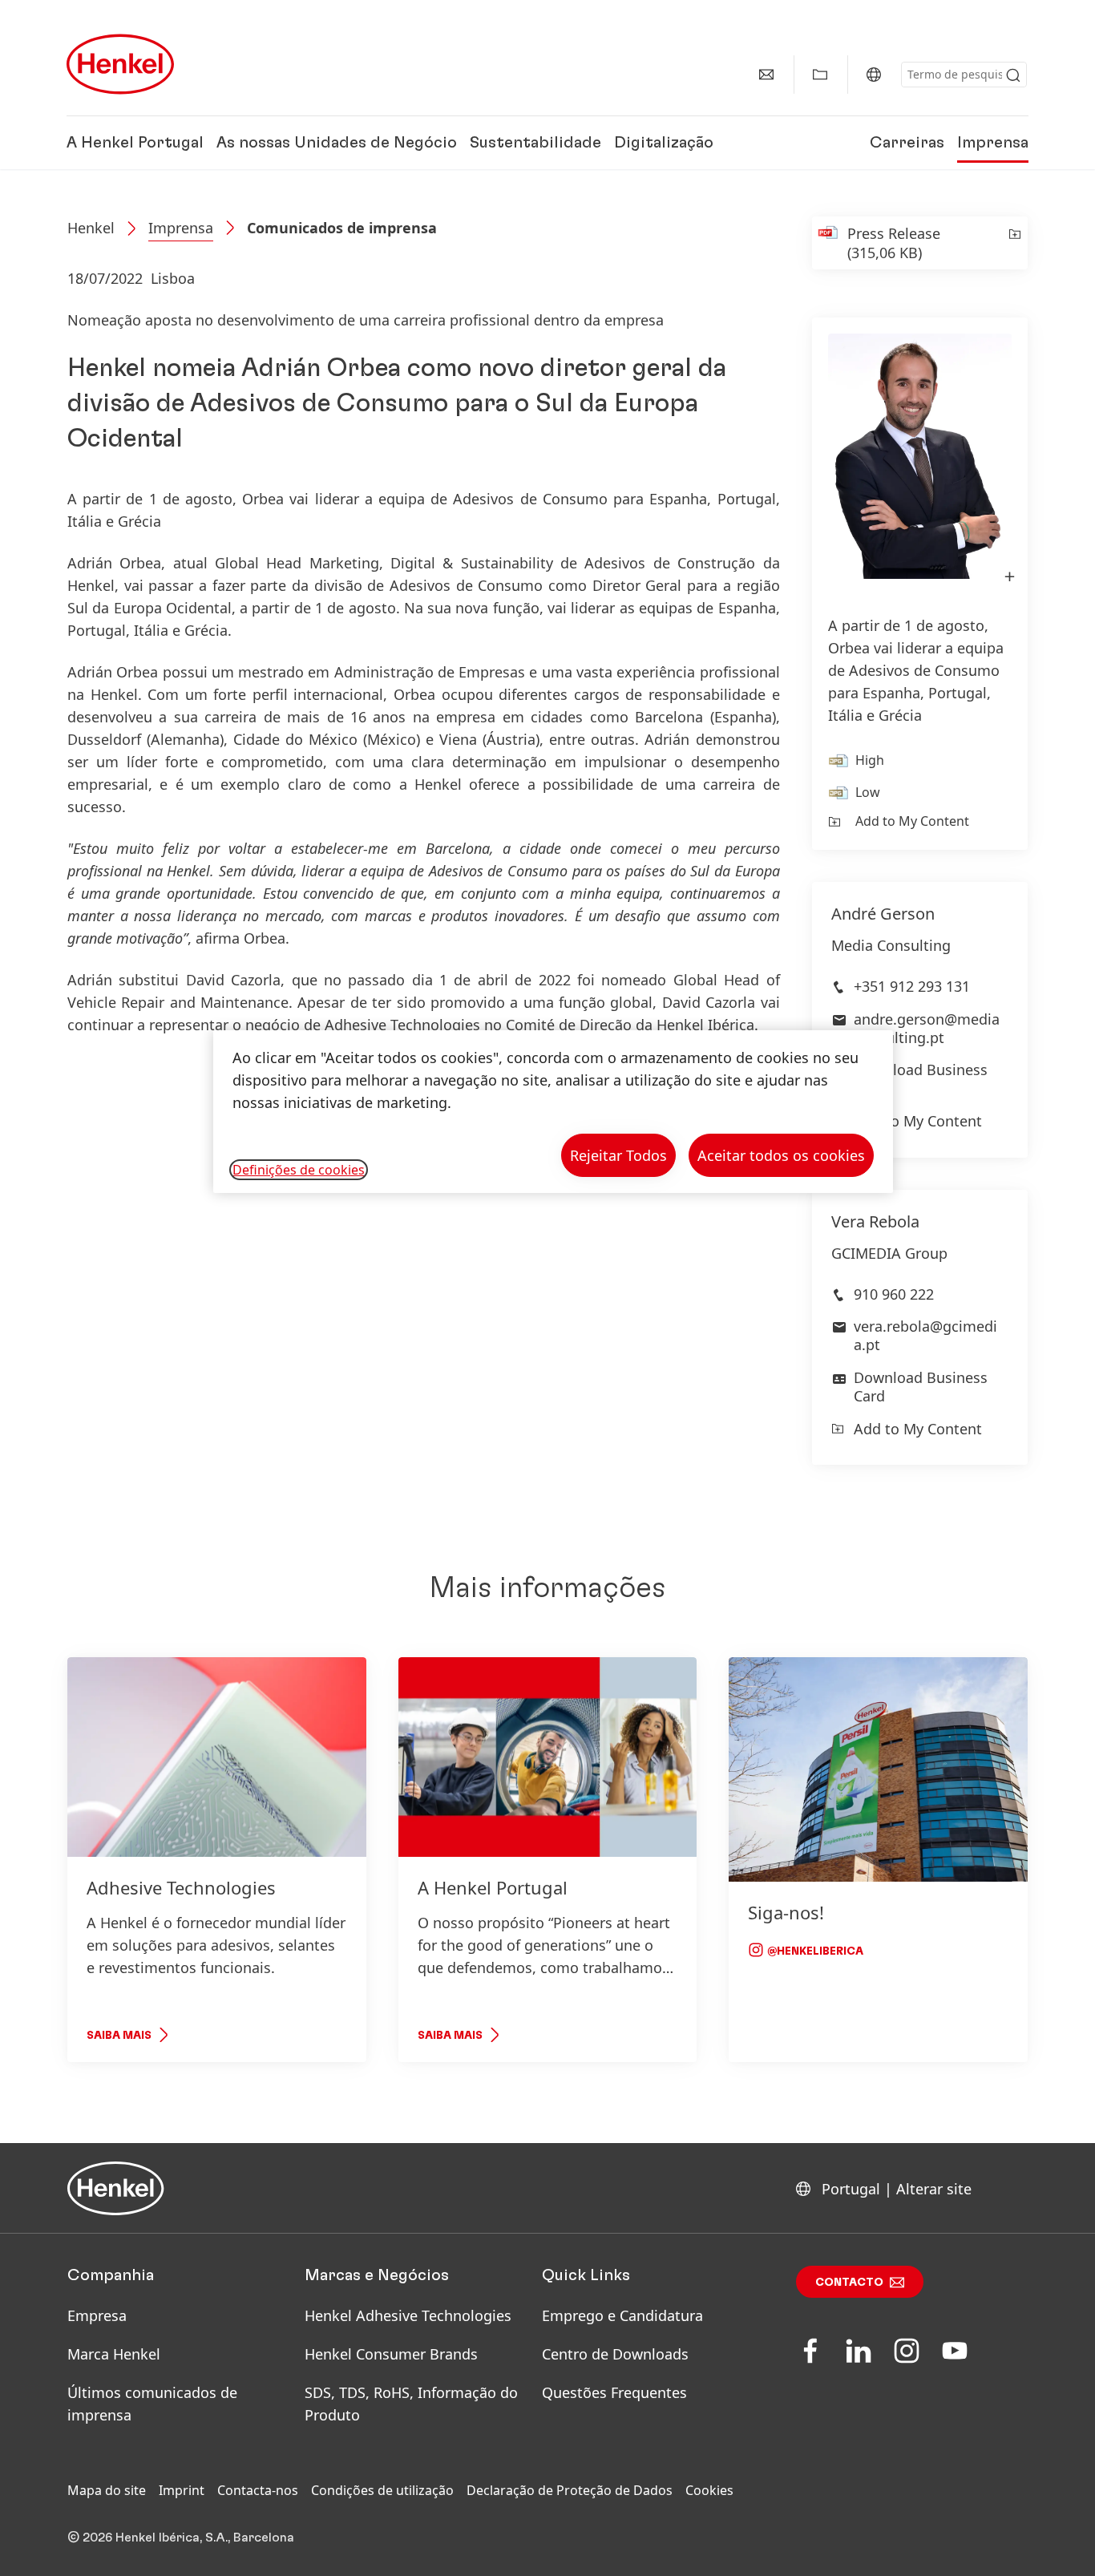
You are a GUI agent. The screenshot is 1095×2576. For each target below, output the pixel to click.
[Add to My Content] (1014, 243)
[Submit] (1013, 75)
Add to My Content (912, 821)
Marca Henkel (114, 2354)
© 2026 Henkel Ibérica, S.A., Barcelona (181, 2538)
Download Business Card (921, 1079)
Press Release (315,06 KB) (894, 243)
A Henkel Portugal (135, 143)
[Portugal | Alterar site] (874, 75)
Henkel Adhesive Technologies (408, 2315)
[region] (553, 1112)
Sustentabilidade (535, 143)
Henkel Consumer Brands (391, 2354)
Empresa (97, 2315)
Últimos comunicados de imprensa (152, 2404)
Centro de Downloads (615, 2354)
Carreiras (907, 143)
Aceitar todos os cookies (781, 1155)
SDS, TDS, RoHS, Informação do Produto (411, 2404)
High (870, 760)
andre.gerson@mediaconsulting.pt (927, 1028)
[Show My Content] (820, 75)
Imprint (182, 2490)
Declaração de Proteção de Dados (570, 2490)
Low (868, 792)
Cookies (709, 2490)
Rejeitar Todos (618, 1155)
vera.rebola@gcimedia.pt (925, 1335)
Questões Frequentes (614, 2392)
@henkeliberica (814, 1951)
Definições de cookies (299, 1170)
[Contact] (766, 75)
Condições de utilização (382, 2490)
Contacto (849, 2283)
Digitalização (664, 143)
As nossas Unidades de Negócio (337, 143)
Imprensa (993, 143)
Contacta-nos (258, 2490)
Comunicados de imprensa (342, 228)
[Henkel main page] (120, 64)
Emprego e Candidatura (622, 2315)
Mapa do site (107, 2490)
